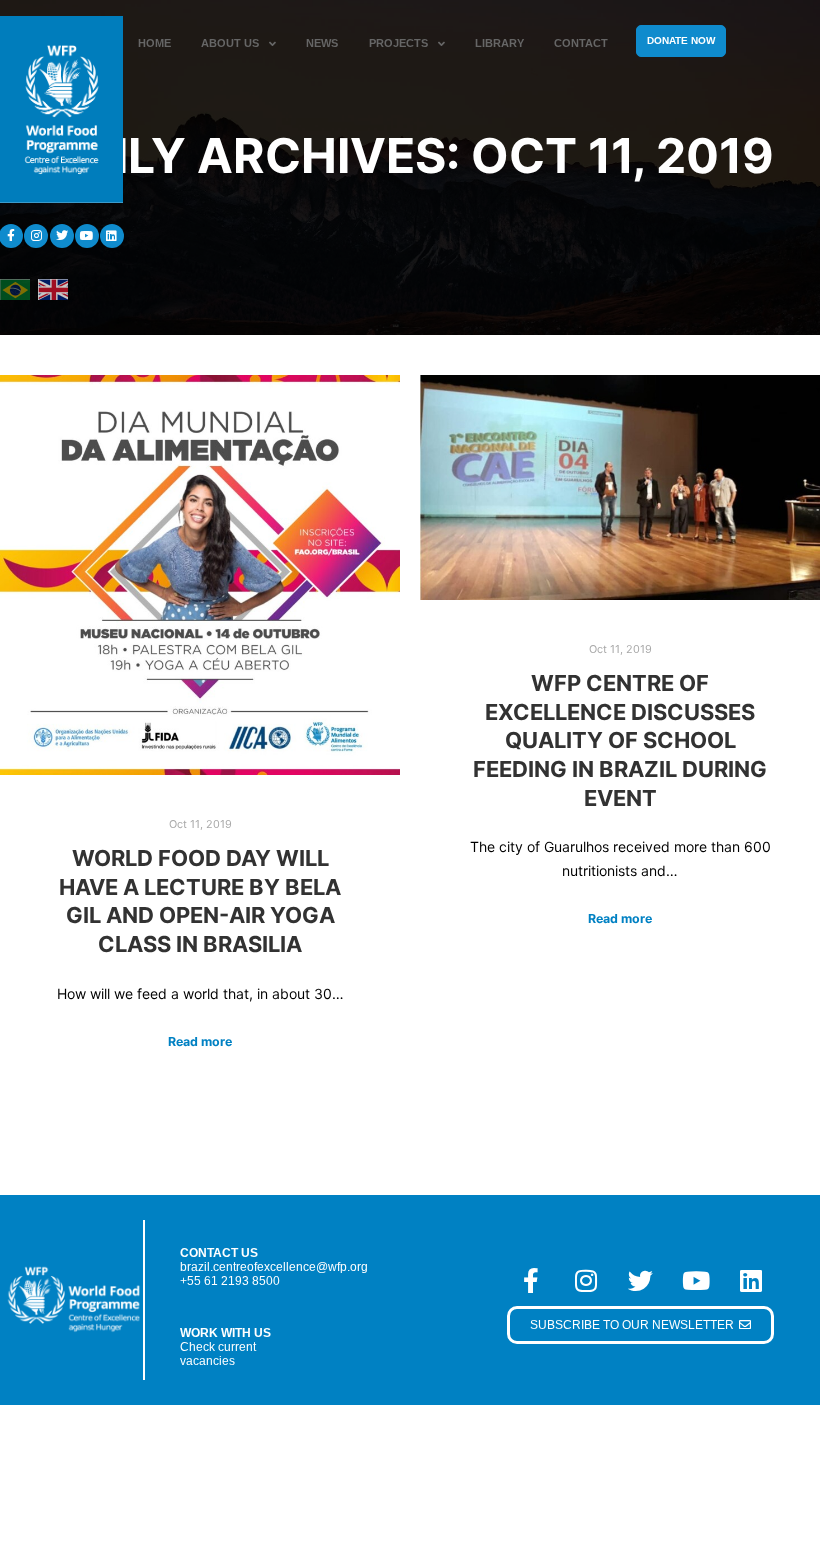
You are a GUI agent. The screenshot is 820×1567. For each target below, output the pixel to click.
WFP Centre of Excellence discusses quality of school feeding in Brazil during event (620, 740)
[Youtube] (87, 236)
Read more (200, 1041)
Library (499, 43)
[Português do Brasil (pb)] (15, 287)
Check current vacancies (218, 1354)
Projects (398, 43)
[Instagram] (36, 236)
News (322, 43)
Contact (581, 43)
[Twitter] (62, 236)
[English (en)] (53, 287)
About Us (230, 43)
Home (154, 43)
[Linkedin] (112, 236)
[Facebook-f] (531, 1281)
